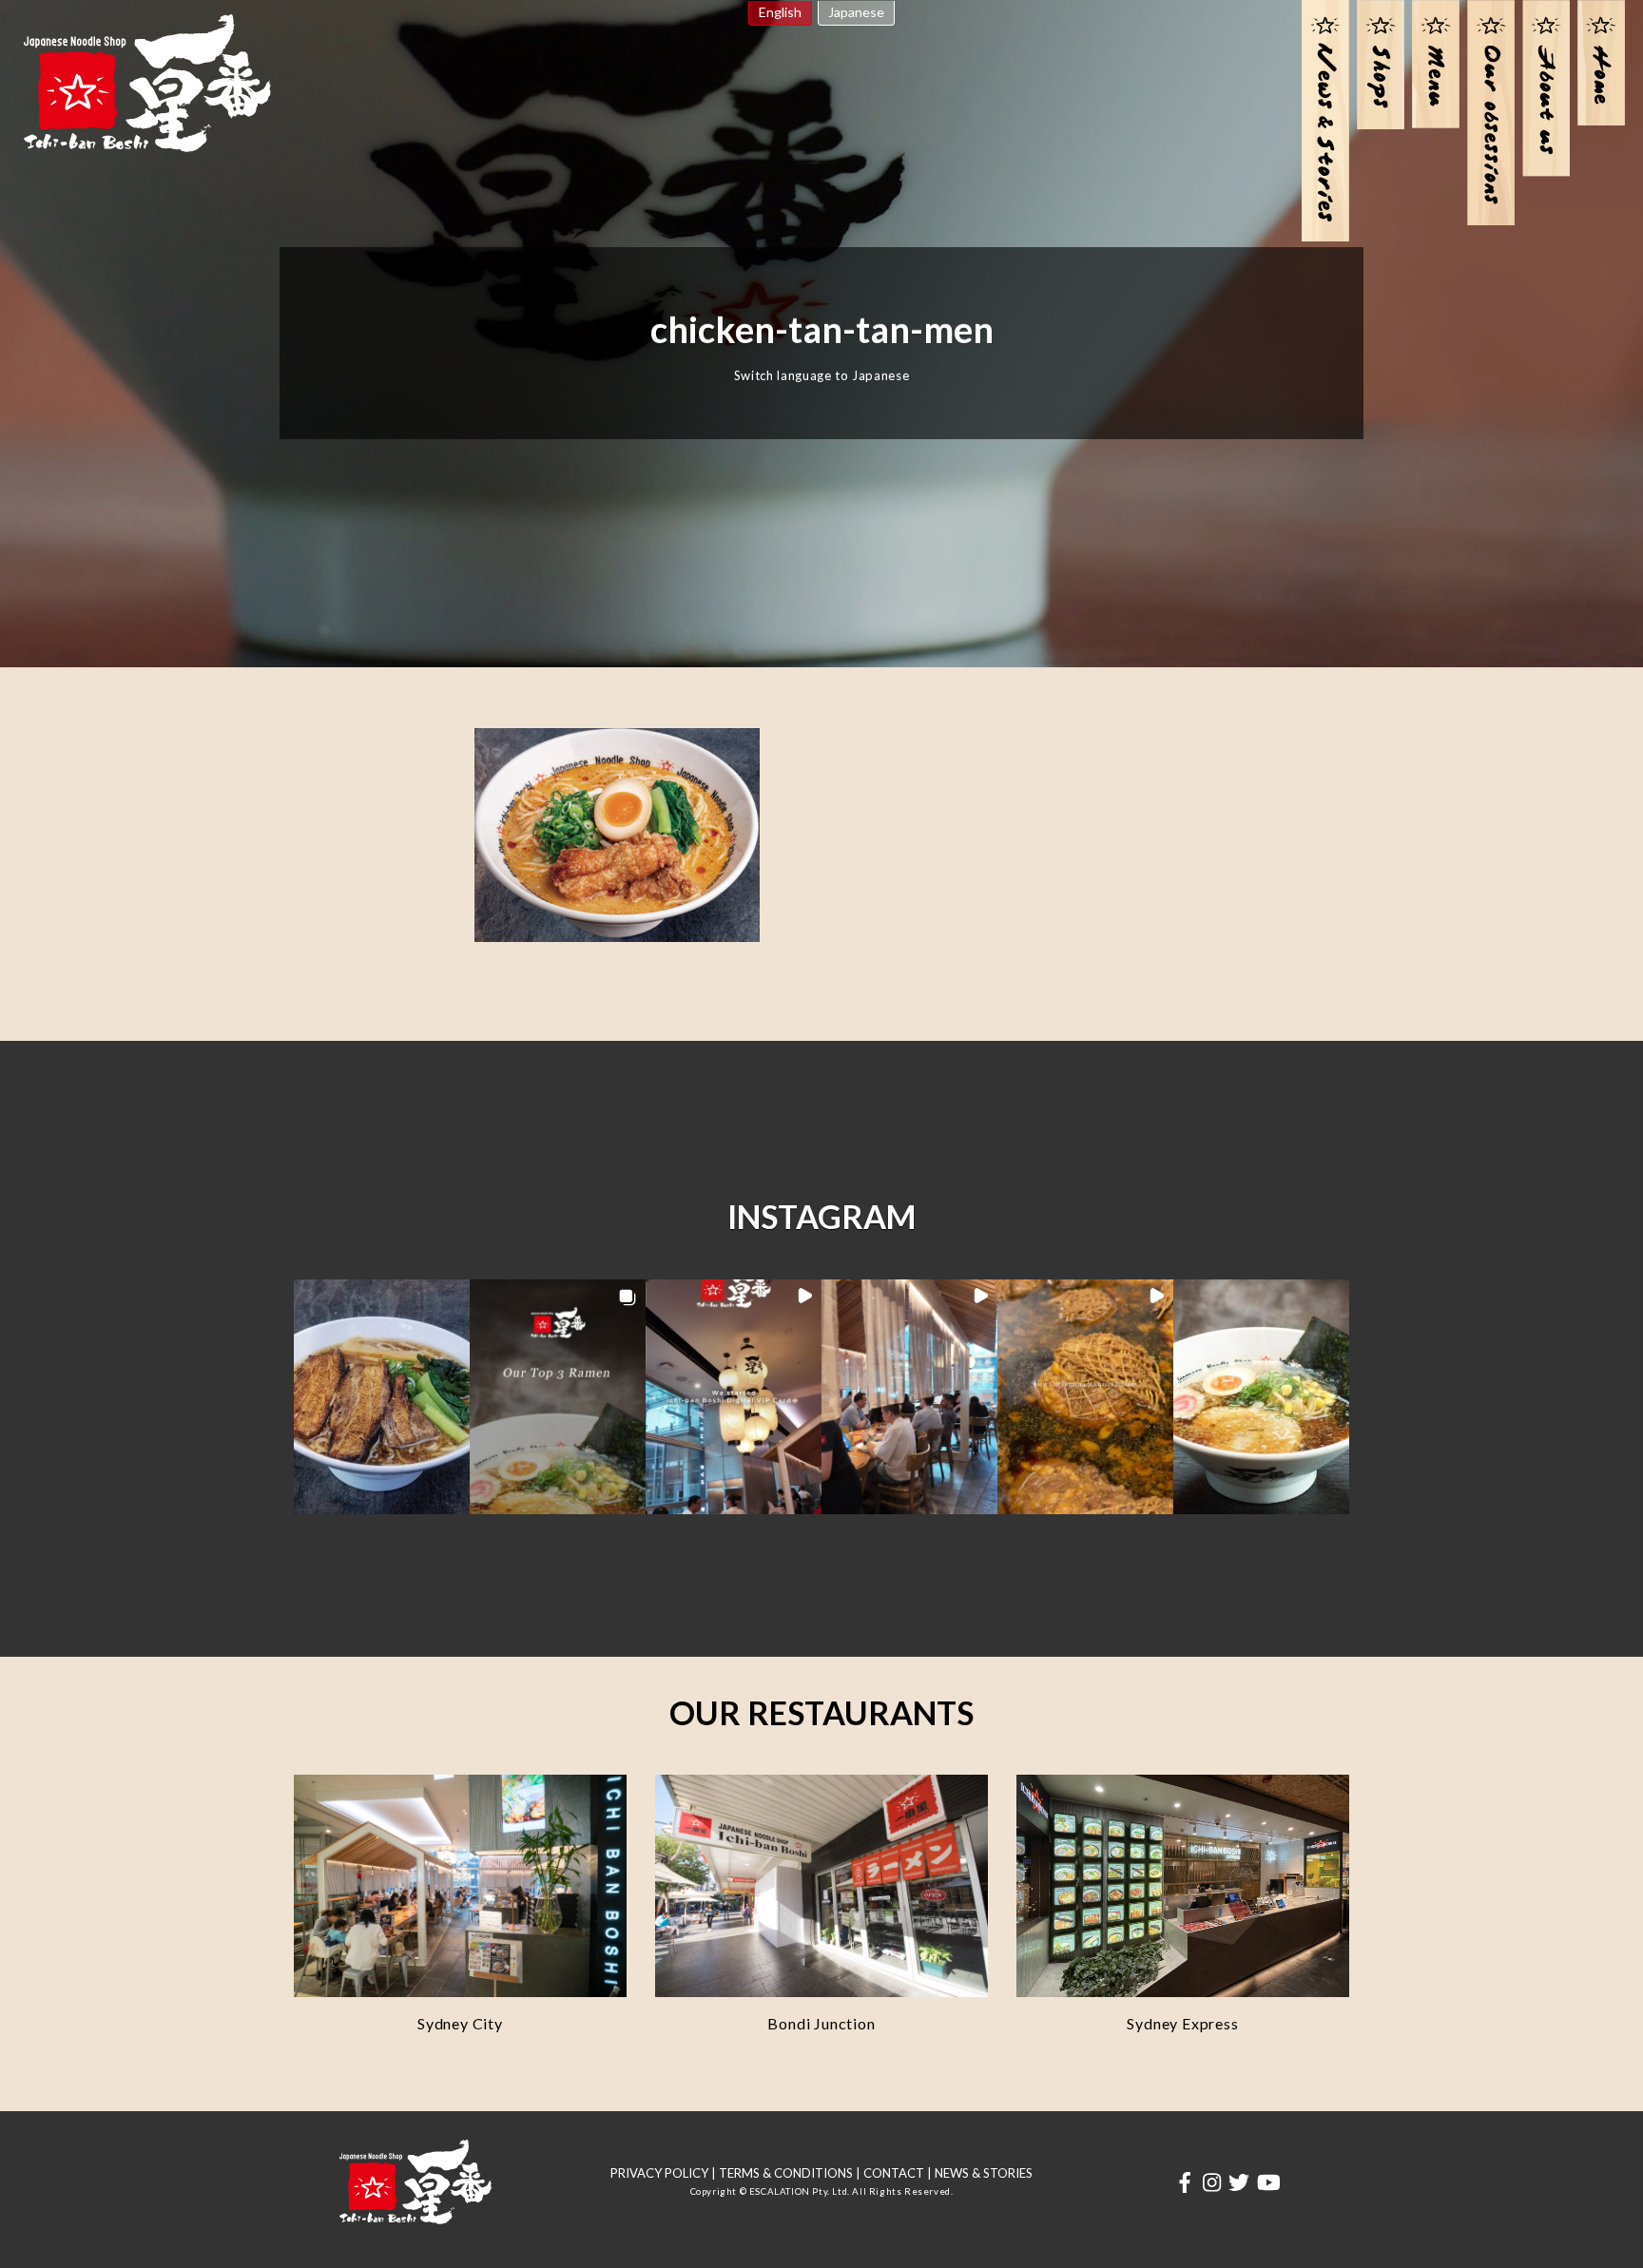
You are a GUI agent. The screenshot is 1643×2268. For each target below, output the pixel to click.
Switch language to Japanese (822, 375)
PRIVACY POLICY (659, 2173)
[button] (382, 1397)
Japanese (856, 12)
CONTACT (894, 2173)
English (780, 12)
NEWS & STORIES (984, 2173)
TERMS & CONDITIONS (786, 2173)
